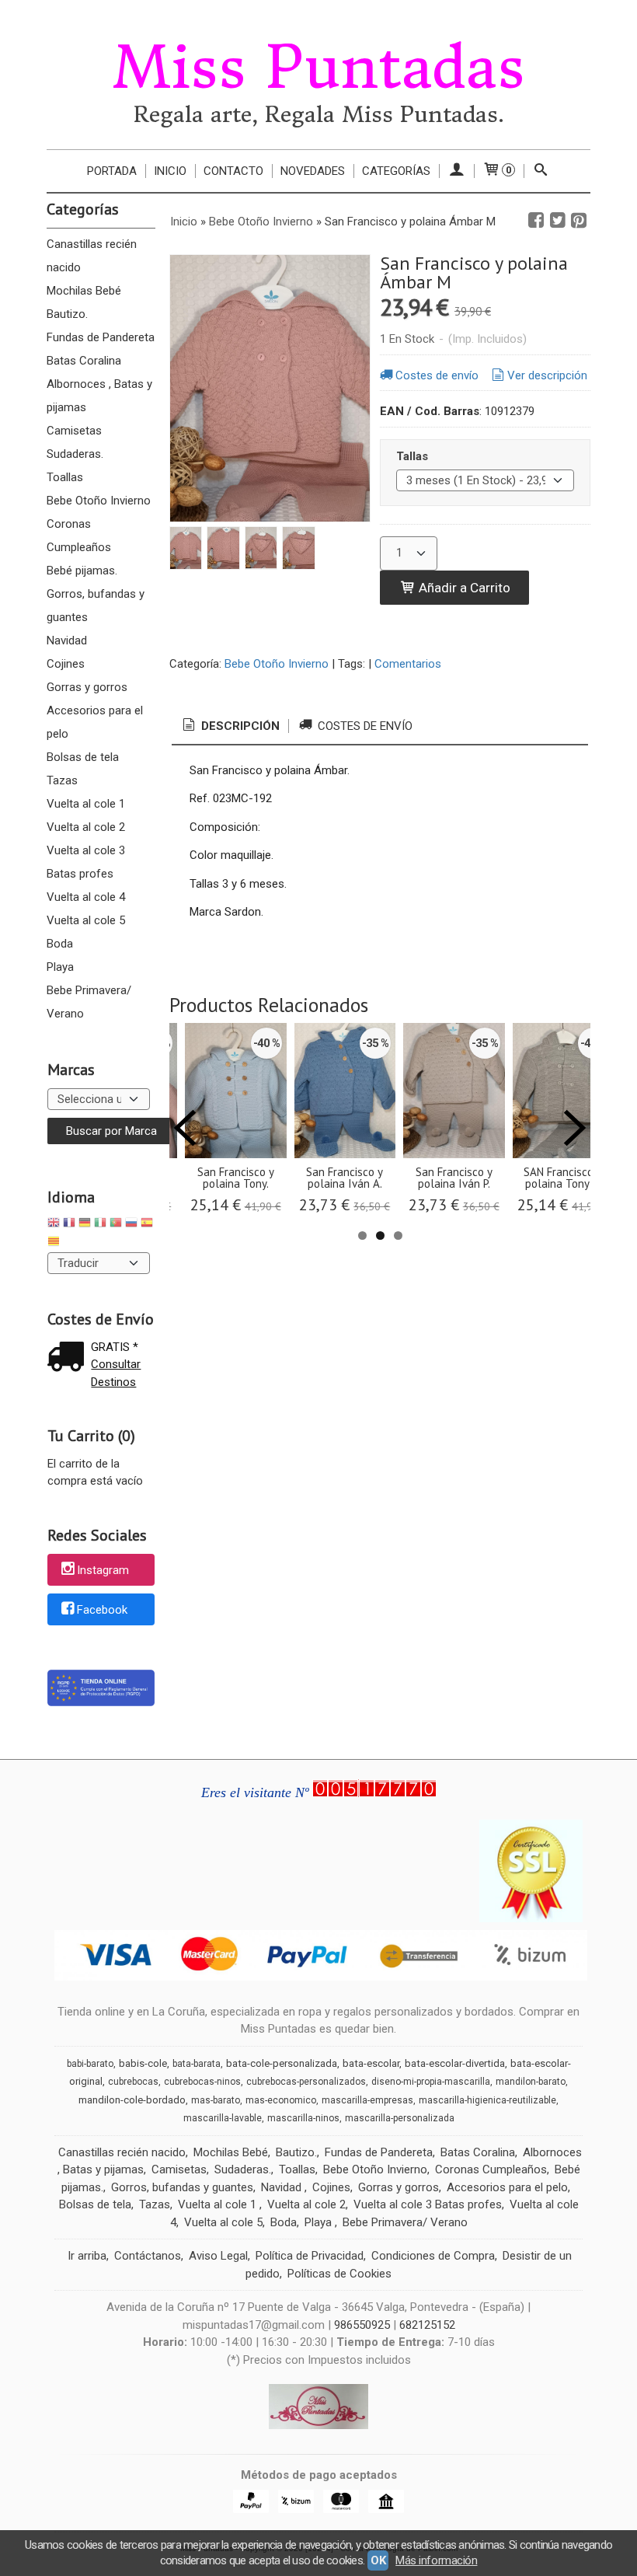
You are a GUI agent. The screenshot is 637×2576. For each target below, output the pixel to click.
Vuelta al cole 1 (86, 804)
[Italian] (100, 1225)
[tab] (230, 726)
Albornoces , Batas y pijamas (99, 396)
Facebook (102, 1610)
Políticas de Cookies (339, 2274)
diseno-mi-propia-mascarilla (431, 2082)
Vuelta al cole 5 (86, 920)
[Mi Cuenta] (456, 171)
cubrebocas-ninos (202, 2082)
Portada (112, 171)
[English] (54, 1225)
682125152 (427, 2325)
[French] (69, 1225)
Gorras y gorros (87, 687)
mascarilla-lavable (223, 2118)
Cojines (66, 664)
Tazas (62, 780)
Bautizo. (67, 314)
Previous (185, 1128)
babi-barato (90, 2064)
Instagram (103, 1571)
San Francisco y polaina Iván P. (454, 1178)
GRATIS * (115, 1347)
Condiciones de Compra (433, 2256)
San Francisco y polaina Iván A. (345, 1178)
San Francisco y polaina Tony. (236, 1178)
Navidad (67, 641)
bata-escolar (371, 2063)
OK (378, 2560)
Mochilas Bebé (84, 291)
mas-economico (281, 2100)
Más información (436, 2560)
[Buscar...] (541, 171)
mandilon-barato (531, 2082)
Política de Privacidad (310, 2256)
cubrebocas (133, 2082)
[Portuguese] (116, 1225)
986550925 (362, 2325)
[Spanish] (147, 1225)
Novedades (313, 171)
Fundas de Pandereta (101, 337)
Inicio (170, 171)
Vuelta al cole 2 (86, 827)
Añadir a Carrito (463, 588)
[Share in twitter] (558, 221)
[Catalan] (55, 1243)
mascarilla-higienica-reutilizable (487, 2100)
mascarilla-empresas (367, 2100)
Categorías (396, 171)
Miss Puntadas (318, 68)
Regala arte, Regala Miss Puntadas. (319, 115)
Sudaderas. (75, 454)
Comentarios (408, 664)
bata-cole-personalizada (282, 2063)
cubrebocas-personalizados (306, 2082)
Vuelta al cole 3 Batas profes (86, 862)
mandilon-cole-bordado (132, 2100)
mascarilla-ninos (303, 2118)
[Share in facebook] (536, 221)
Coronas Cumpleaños (79, 536)
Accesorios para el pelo (95, 722)
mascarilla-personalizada (400, 2118)
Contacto (233, 171)
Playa (60, 967)
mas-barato (216, 2100)
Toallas (65, 477)
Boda (60, 944)
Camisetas (74, 431)
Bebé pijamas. (82, 571)
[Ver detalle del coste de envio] (69, 1358)
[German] (85, 1225)
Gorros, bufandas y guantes (96, 606)
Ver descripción (547, 375)
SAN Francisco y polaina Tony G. (563, 1178)
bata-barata (197, 2064)
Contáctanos (148, 2256)
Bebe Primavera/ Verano (89, 1002)
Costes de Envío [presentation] (364, 726)
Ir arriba (87, 2256)
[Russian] (131, 1225)
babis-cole (143, 2063)
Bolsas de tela (83, 757)
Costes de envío (437, 375)
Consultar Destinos (116, 1373)
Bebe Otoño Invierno (99, 501)
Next (575, 1128)
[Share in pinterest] (579, 221)
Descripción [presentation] (239, 726)
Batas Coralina (84, 361)
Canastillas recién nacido (92, 256)
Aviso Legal (218, 2256)
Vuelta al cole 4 (86, 897)
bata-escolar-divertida (455, 2063)
